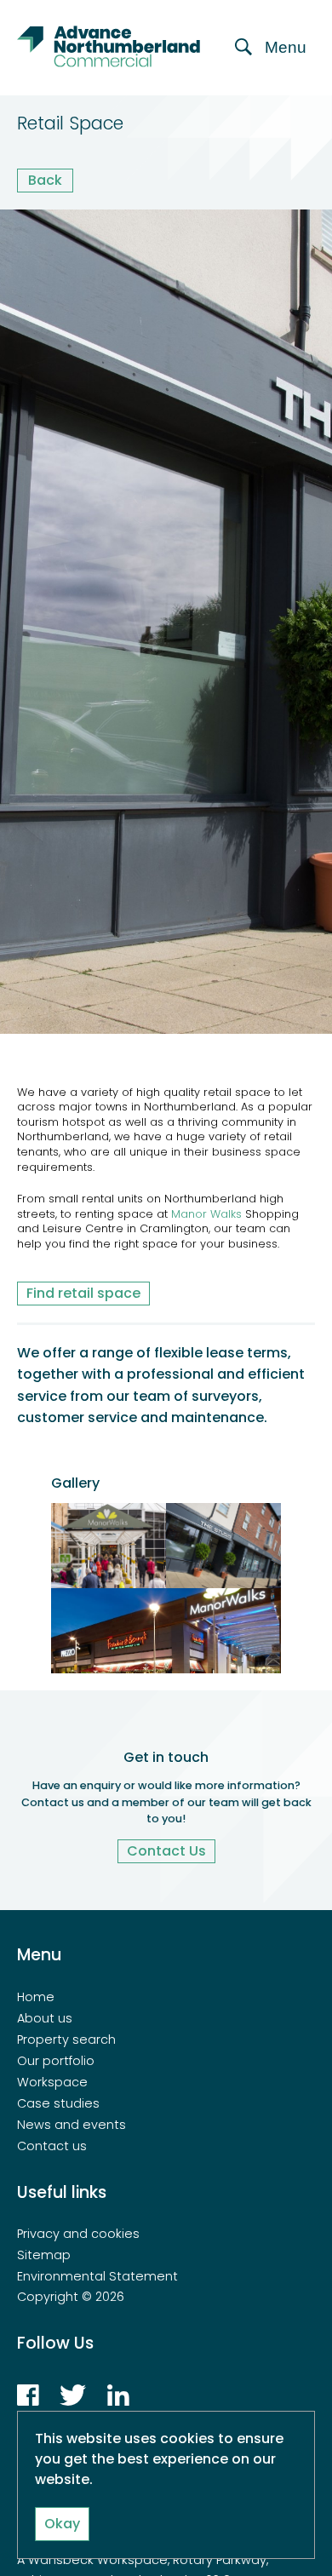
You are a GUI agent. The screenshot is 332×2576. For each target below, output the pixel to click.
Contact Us (166, 1851)
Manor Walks (206, 1214)
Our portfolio (56, 2061)
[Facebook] (28, 2401)
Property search (66, 2040)
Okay (62, 2524)
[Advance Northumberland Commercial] (115, 48)
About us (45, 2018)
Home (36, 1997)
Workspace (52, 2082)
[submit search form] (301, 124)
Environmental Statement (97, 2276)
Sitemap (44, 2255)
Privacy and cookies (78, 2234)
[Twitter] (73, 2401)
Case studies (58, 2103)
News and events (72, 2125)
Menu (286, 47)
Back (45, 180)
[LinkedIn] (118, 2401)
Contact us (52, 2146)
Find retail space (83, 1293)
